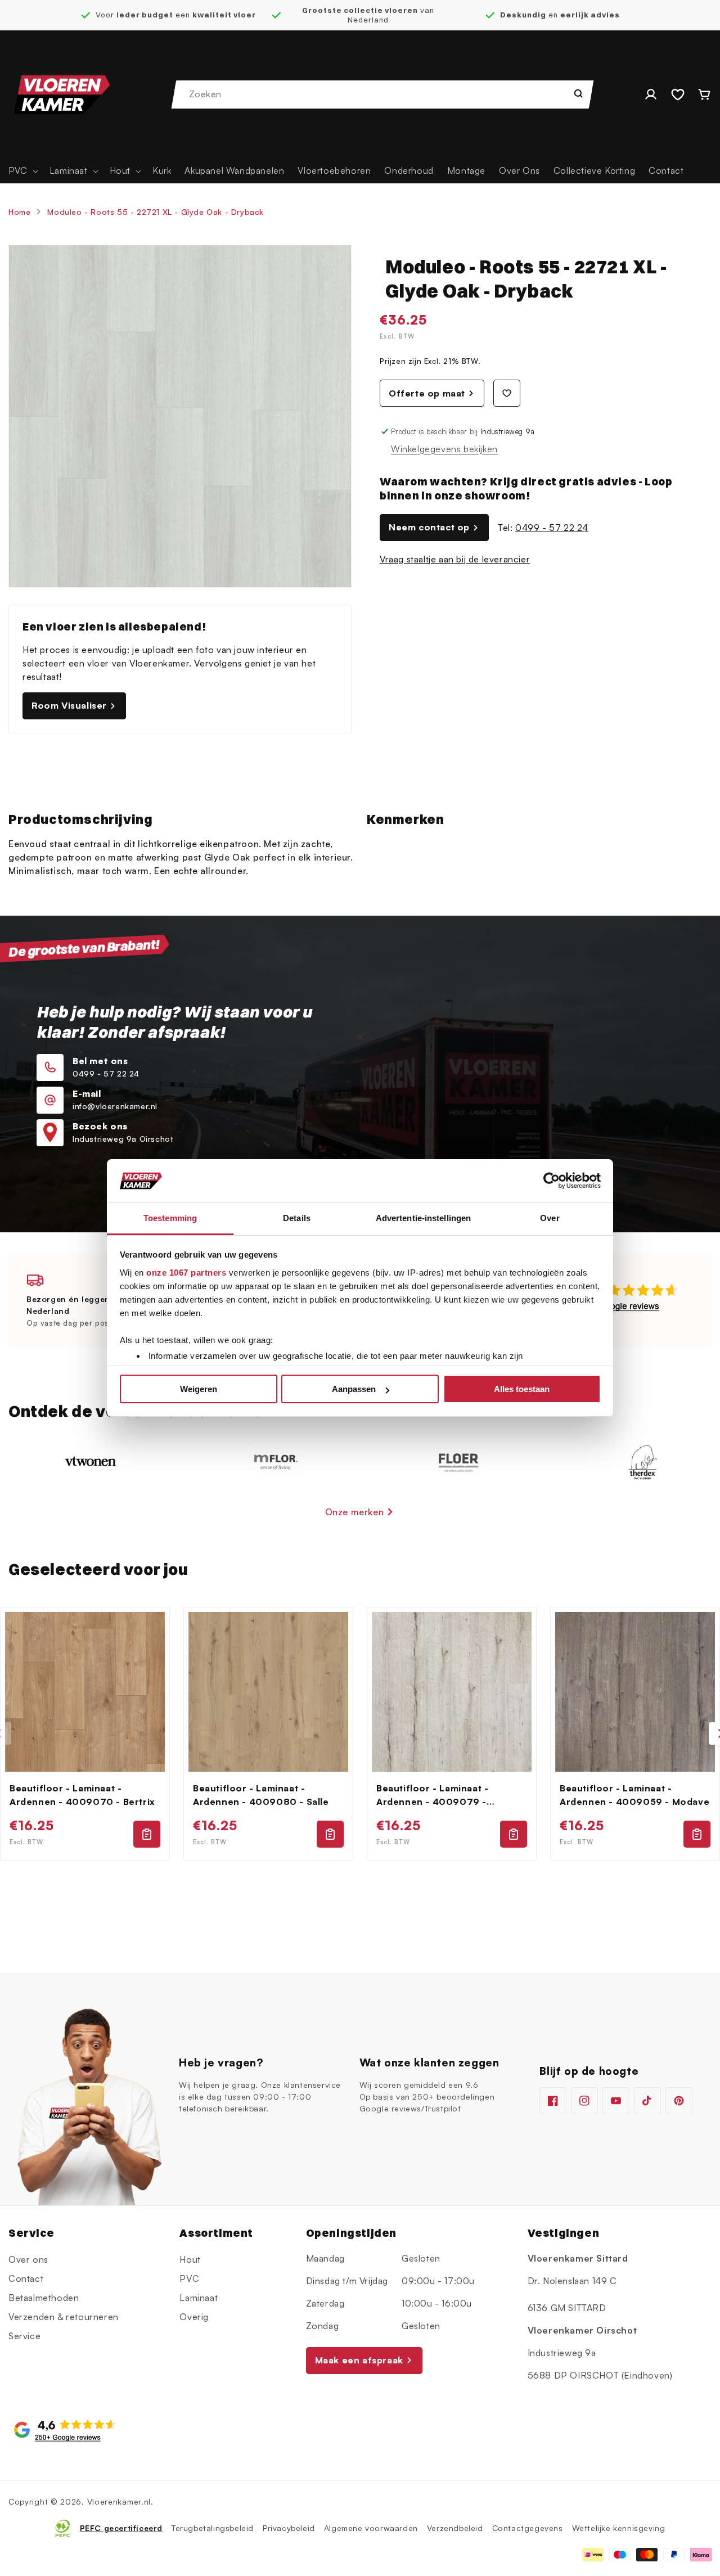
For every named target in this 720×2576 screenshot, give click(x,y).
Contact (26, 2278)
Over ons (28, 2259)
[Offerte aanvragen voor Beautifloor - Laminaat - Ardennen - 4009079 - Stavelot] (514, 1834)
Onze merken (355, 1512)
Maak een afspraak (359, 2360)
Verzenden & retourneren (64, 2316)
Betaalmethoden (44, 2297)
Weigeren (199, 1389)
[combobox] (383, 94)
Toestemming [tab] (170, 1218)
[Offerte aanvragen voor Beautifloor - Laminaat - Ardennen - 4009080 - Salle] (330, 1834)
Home (19, 212)
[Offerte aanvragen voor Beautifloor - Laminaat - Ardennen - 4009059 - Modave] (697, 1834)
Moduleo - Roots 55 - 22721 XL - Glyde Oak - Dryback (156, 212)
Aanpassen (354, 1389)
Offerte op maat (427, 393)
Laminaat (199, 2297)
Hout (190, 2259)
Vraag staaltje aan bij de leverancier (455, 559)
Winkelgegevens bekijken (444, 449)
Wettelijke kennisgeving (619, 2528)
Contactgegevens (528, 2528)
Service (24, 2335)
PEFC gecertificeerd (121, 2528)
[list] (360, 1734)
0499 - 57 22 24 (552, 528)
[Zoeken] (578, 93)
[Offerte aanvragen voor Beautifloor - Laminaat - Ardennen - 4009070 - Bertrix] (147, 1834)
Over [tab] (550, 1218)
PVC (189, 2278)
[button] (22, 171)
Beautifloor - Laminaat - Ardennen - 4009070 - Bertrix (82, 1795)
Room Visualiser (69, 705)
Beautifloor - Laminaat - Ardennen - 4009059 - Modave (634, 1795)
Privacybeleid (289, 2528)
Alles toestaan (522, 1389)
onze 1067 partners (186, 1273)
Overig (194, 2316)
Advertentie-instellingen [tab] (423, 1218)
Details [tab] (297, 1218)
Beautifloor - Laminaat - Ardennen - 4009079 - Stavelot (432, 1795)
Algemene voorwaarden (371, 2528)
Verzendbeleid (455, 2528)
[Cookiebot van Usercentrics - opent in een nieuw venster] (552, 1181)
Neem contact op (429, 527)
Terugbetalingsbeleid (213, 2528)
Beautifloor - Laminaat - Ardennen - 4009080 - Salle (261, 1795)
